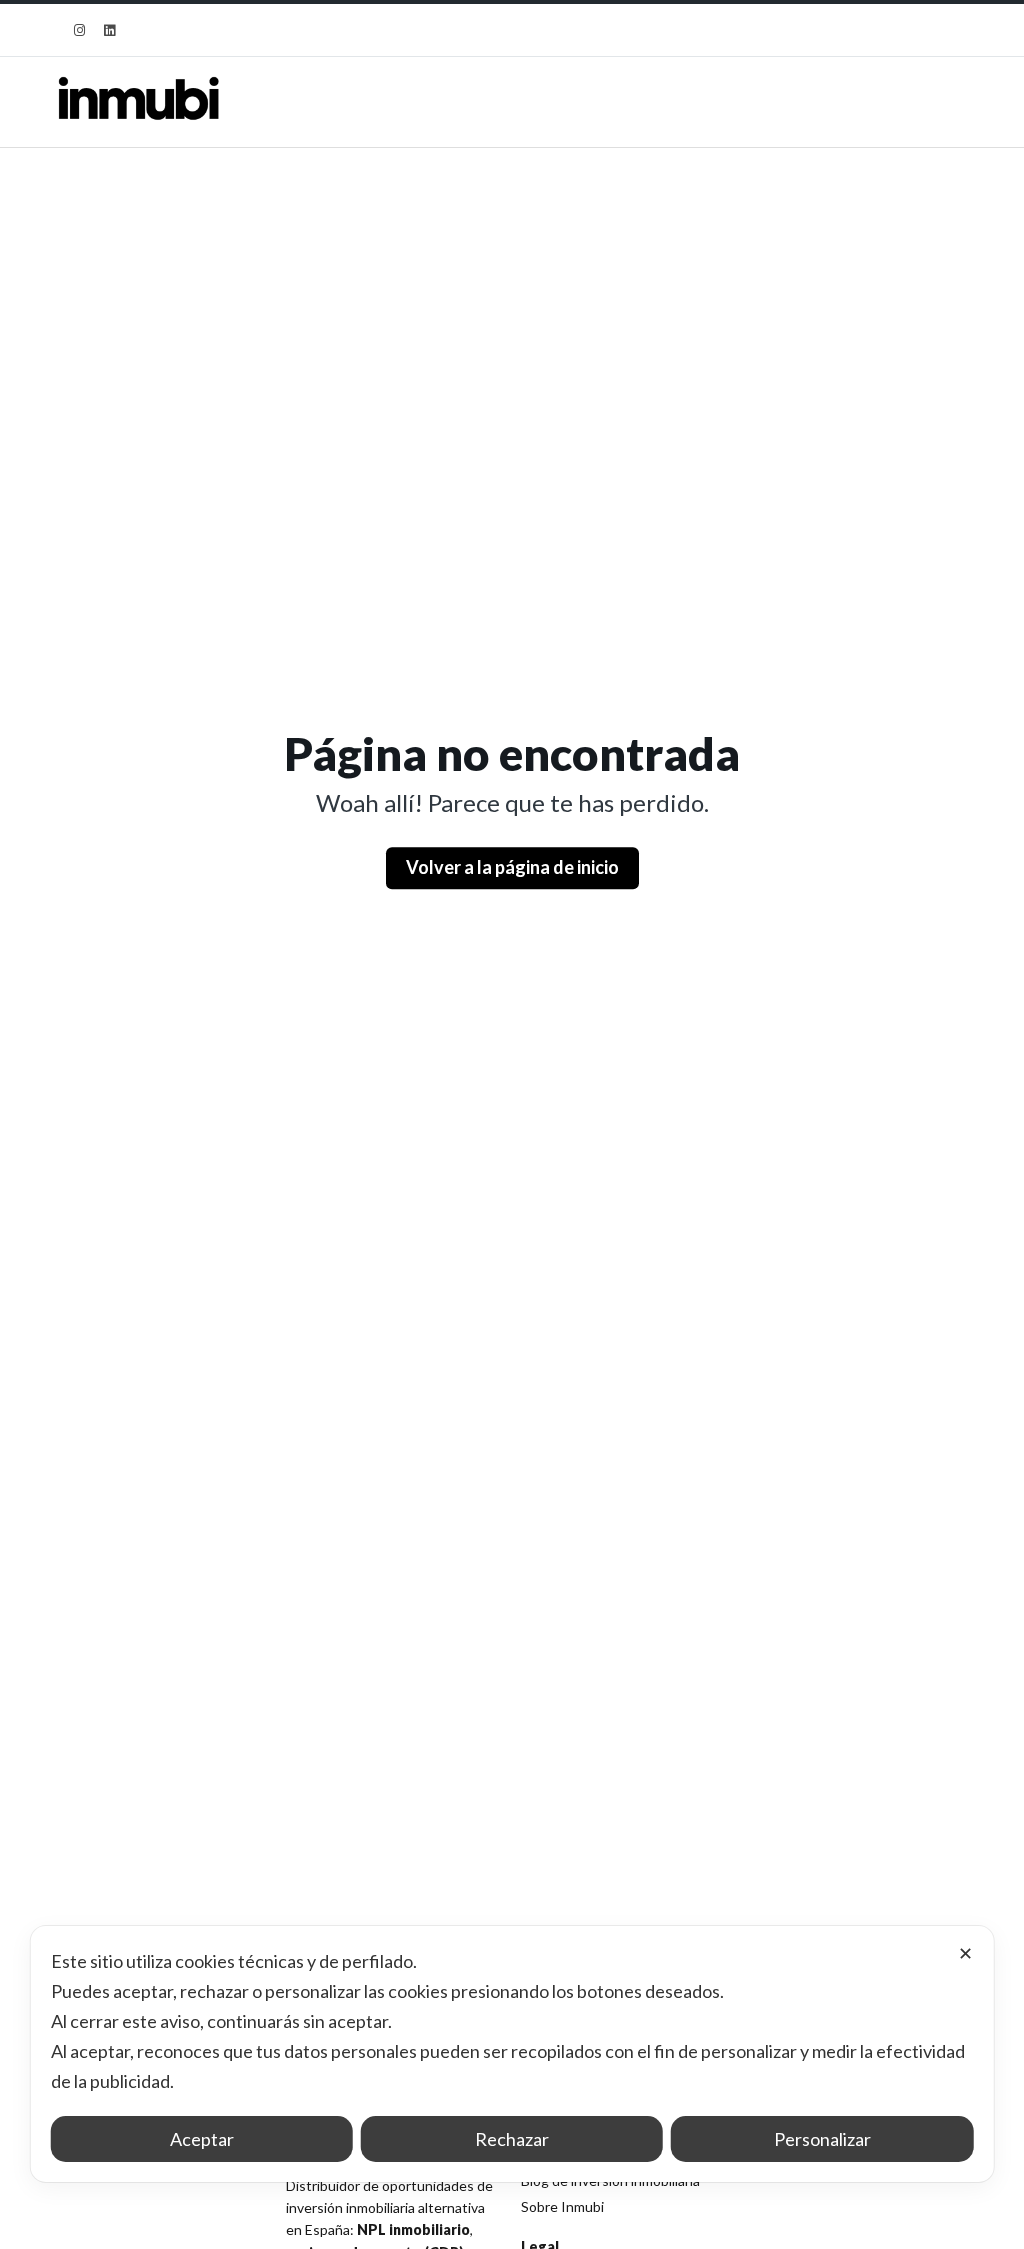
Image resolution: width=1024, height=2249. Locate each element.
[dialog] (512, 2054)
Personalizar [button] (822, 2139)
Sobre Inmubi (562, 2206)
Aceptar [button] (202, 2139)
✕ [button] (965, 1953)
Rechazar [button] (512, 2139)
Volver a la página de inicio (512, 867)
